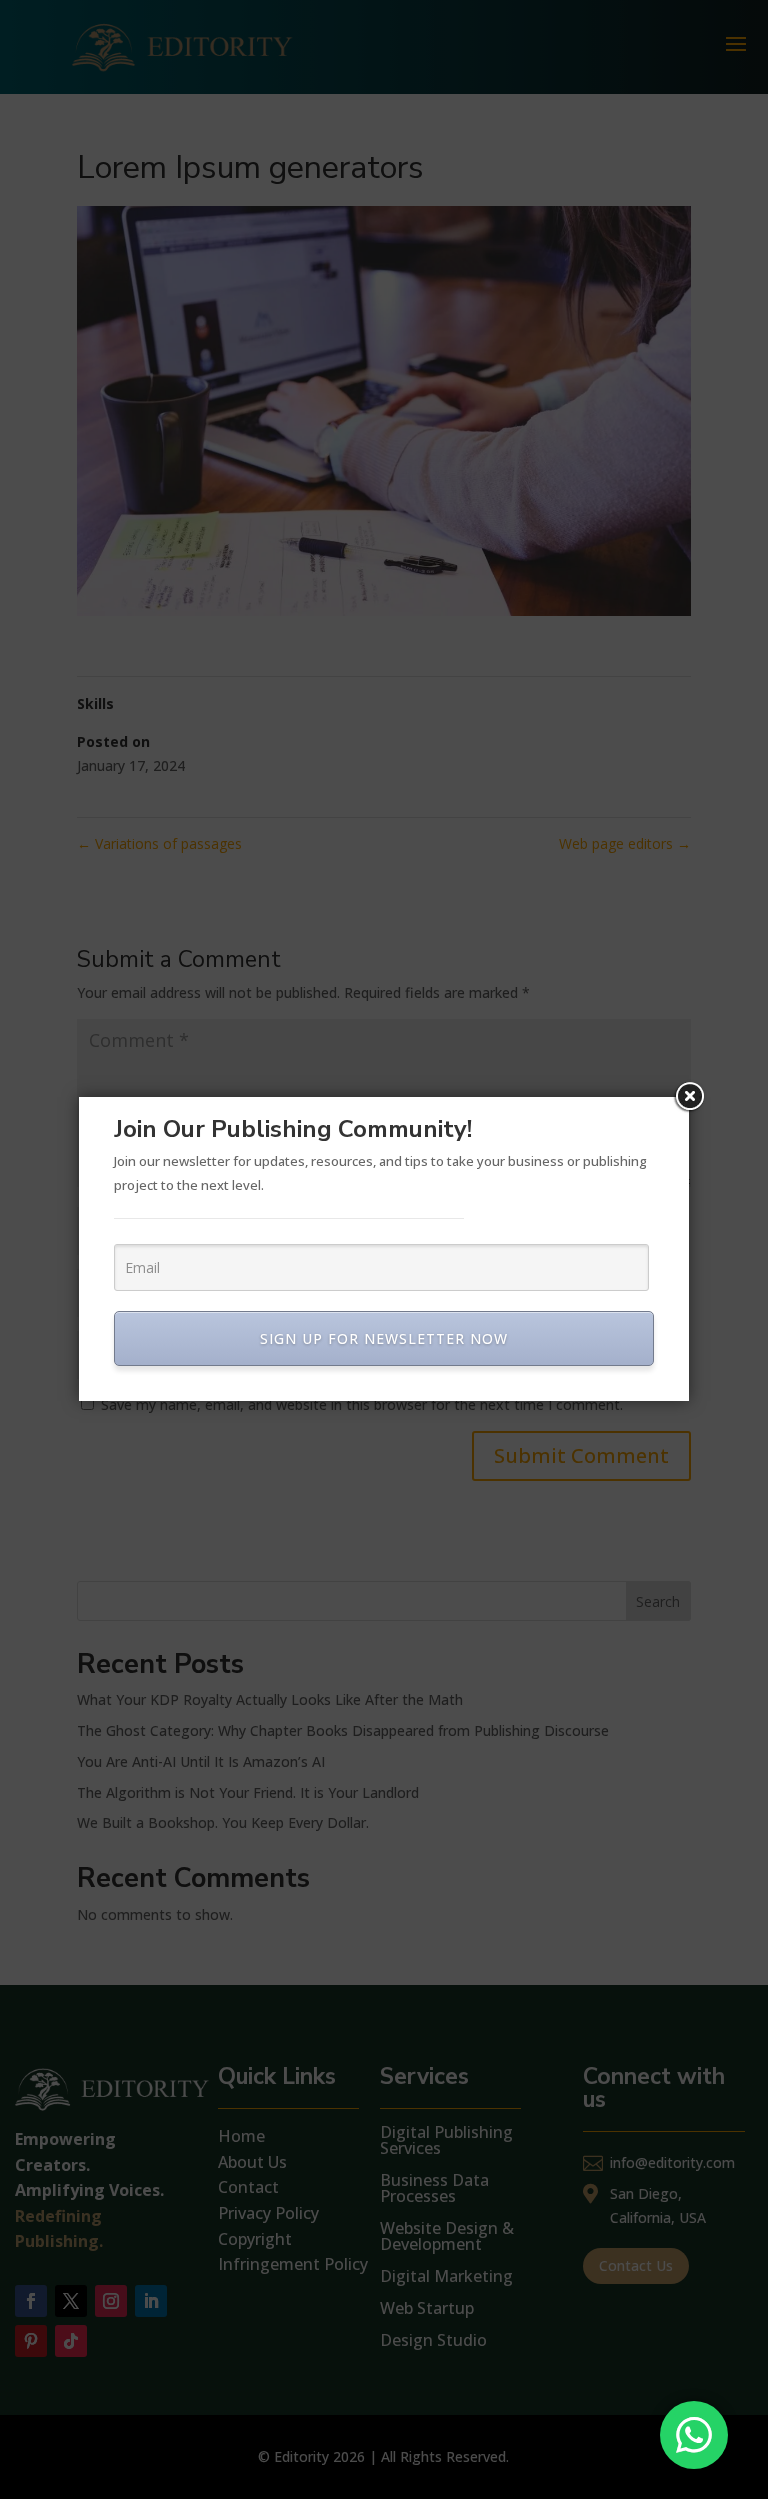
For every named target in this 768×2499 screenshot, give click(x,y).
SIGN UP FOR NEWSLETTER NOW (384, 1338)
